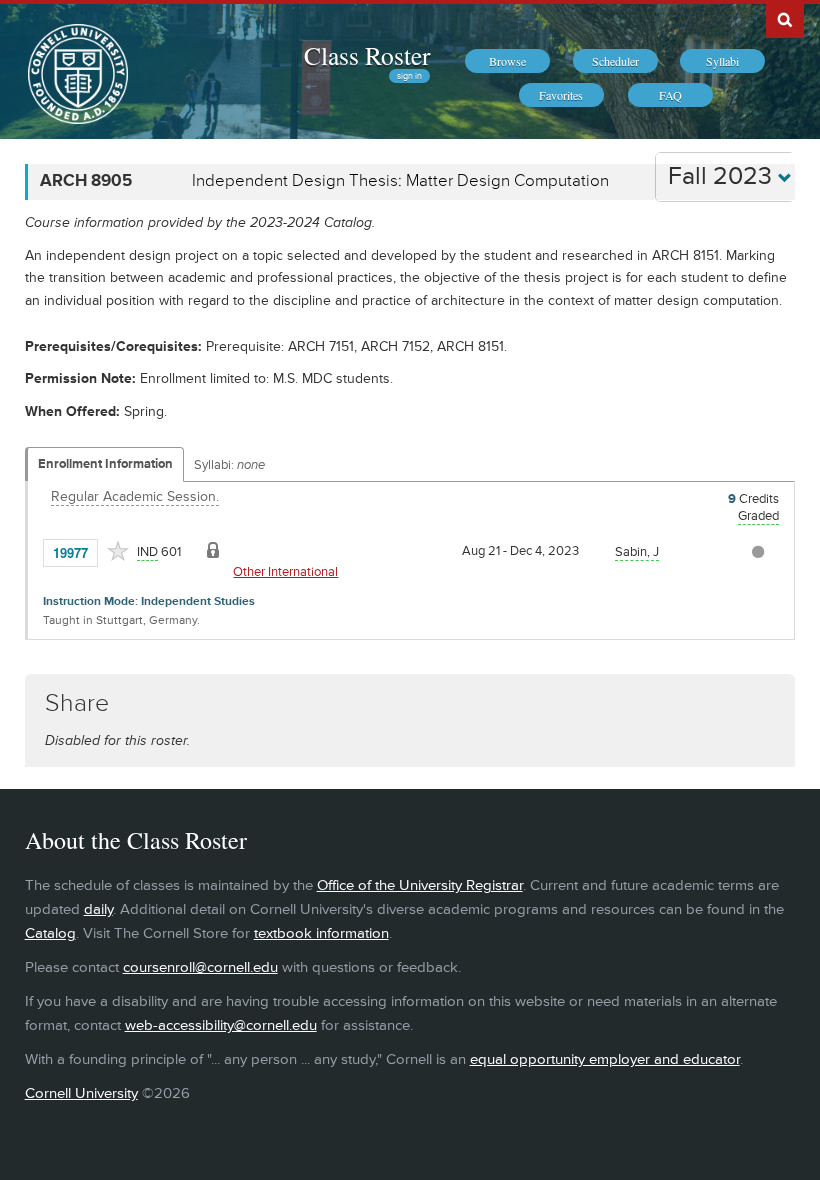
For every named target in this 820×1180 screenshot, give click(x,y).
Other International (285, 572)
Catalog (50, 933)
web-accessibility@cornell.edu (221, 1025)
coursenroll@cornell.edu (200, 967)
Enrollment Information (105, 464)
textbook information (321, 933)
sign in (409, 76)
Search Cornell (785, 19)
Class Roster (367, 55)
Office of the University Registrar (420, 885)
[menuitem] (507, 61)
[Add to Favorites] (118, 551)
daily (98, 909)
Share (77, 703)
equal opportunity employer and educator (605, 1059)
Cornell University (81, 1093)
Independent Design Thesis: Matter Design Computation (400, 181)
